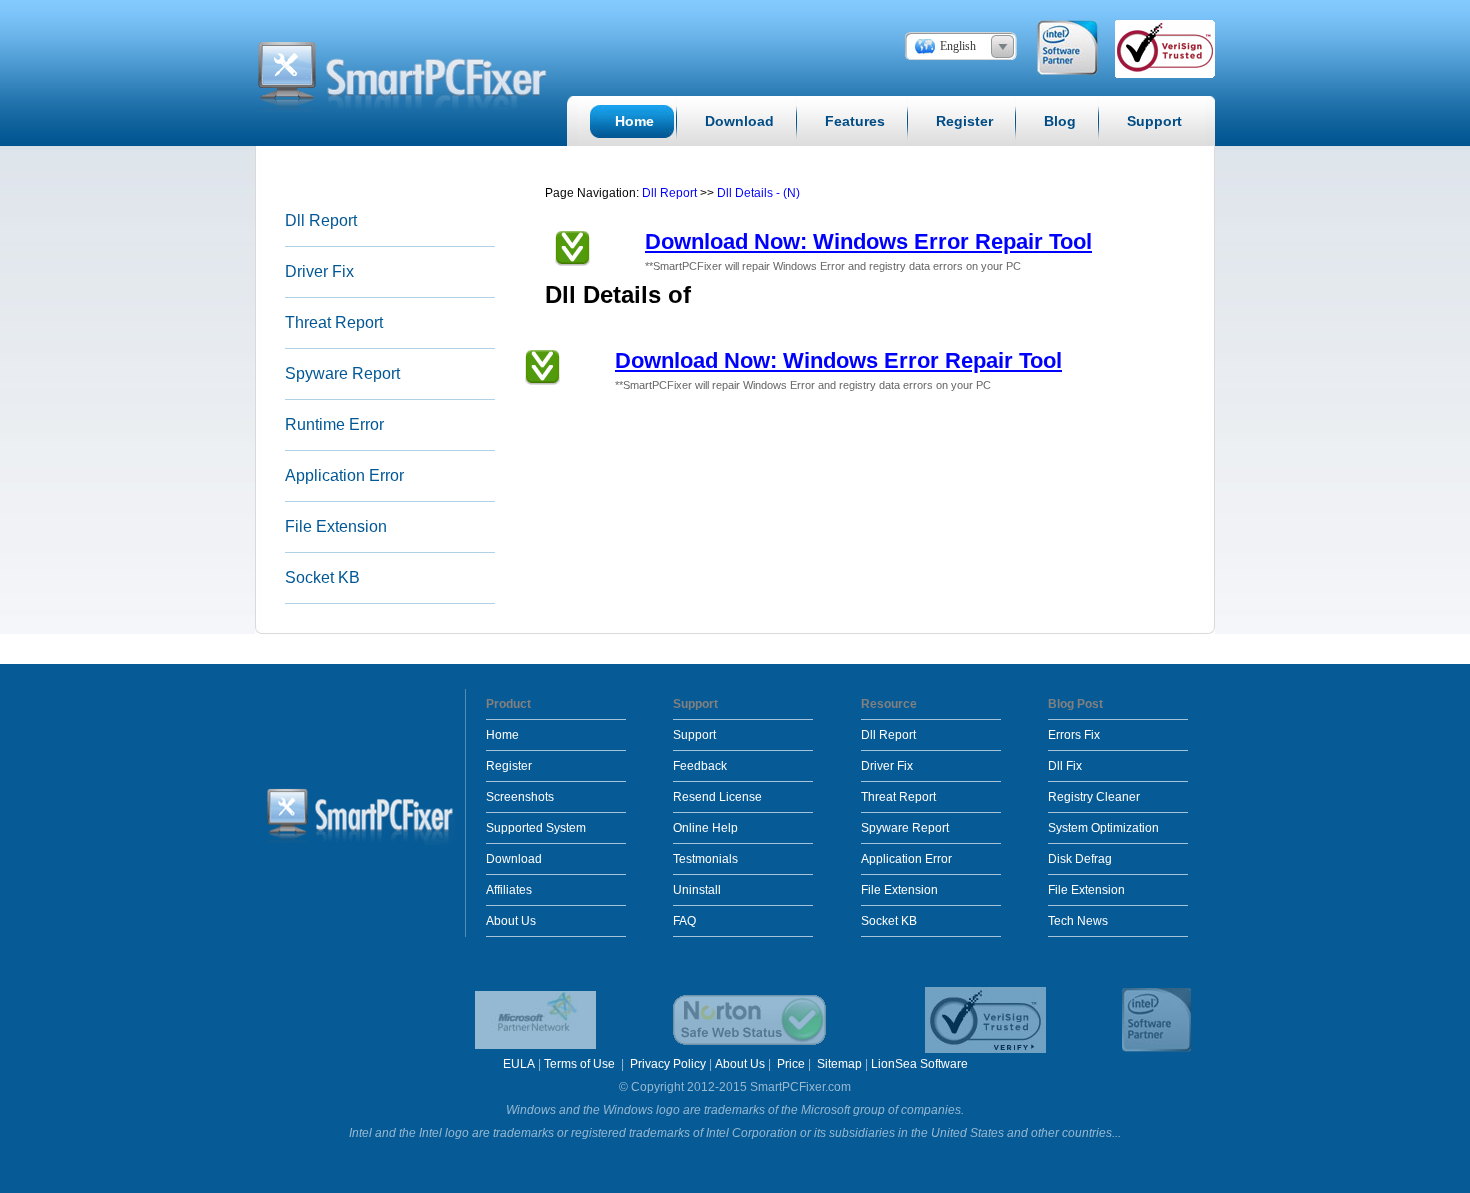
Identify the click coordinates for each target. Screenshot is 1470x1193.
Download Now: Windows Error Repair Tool (868, 241)
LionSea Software (919, 1064)
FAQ (684, 921)
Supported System (536, 828)
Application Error (344, 475)
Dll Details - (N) (758, 193)
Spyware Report (342, 373)
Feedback (700, 766)
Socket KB (322, 577)
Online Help (705, 828)
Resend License (717, 797)
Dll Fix (1065, 766)
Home (502, 735)
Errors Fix (1074, 735)
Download (514, 859)
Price (791, 1064)
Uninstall (697, 890)
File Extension (336, 526)
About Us (511, 921)
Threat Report (334, 322)
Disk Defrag (1080, 859)
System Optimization (1103, 828)
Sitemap (839, 1064)
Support (694, 735)
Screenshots (520, 797)
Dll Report (321, 220)
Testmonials (705, 859)
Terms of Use (581, 1064)
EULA (519, 1064)
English (958, 46)
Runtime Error (334, 424)
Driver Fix (319, 271)
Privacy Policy (668, 1064)
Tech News (1078, 921)
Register (509, 766)
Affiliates (509, 890)
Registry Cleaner (1094, 797)
